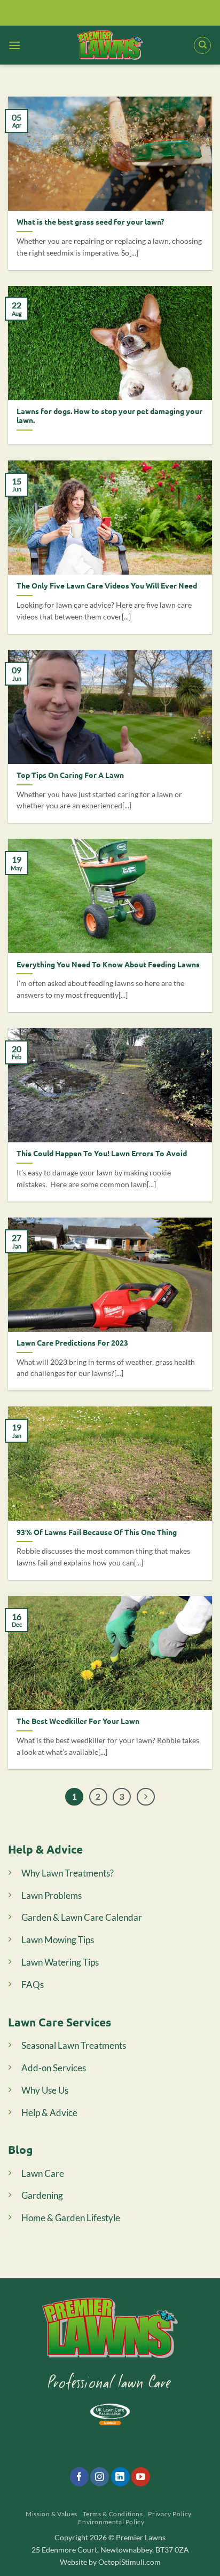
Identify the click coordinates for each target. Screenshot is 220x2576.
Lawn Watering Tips (60, 1962)
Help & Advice (49, 2113)
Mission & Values (52, 2514)
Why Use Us (45, 2090)
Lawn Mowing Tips (58, 1940)
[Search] (202, 45)
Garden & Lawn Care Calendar (82, 1917)
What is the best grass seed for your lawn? (90, 222)
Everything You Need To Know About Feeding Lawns (108, 964)
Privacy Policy (170, 2514)
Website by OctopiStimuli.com (110, 2562)
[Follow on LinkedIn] (120, 2477)
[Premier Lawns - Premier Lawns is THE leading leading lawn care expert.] (110, 45)
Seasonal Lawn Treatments (74, 2045)
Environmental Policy (111, 2522)
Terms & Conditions (113, 2514)
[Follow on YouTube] (141, 2477)
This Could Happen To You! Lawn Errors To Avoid (102, 1153)
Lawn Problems (52, 1895)
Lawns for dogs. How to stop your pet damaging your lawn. (109, 416)
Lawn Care (43, 2173)
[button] (14, 45)
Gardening (42, 2195)
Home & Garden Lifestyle (71, 2218)
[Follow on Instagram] (100, 2477)
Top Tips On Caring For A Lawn (70, 775)
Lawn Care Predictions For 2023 (72, 1343)
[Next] (146, 1797)
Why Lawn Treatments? (68, 1873)
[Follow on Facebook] (79, 2477)
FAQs (33, 1985)
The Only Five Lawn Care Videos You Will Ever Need (107, 586)
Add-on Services (54, 2068)
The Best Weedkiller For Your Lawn (78, 1721)
